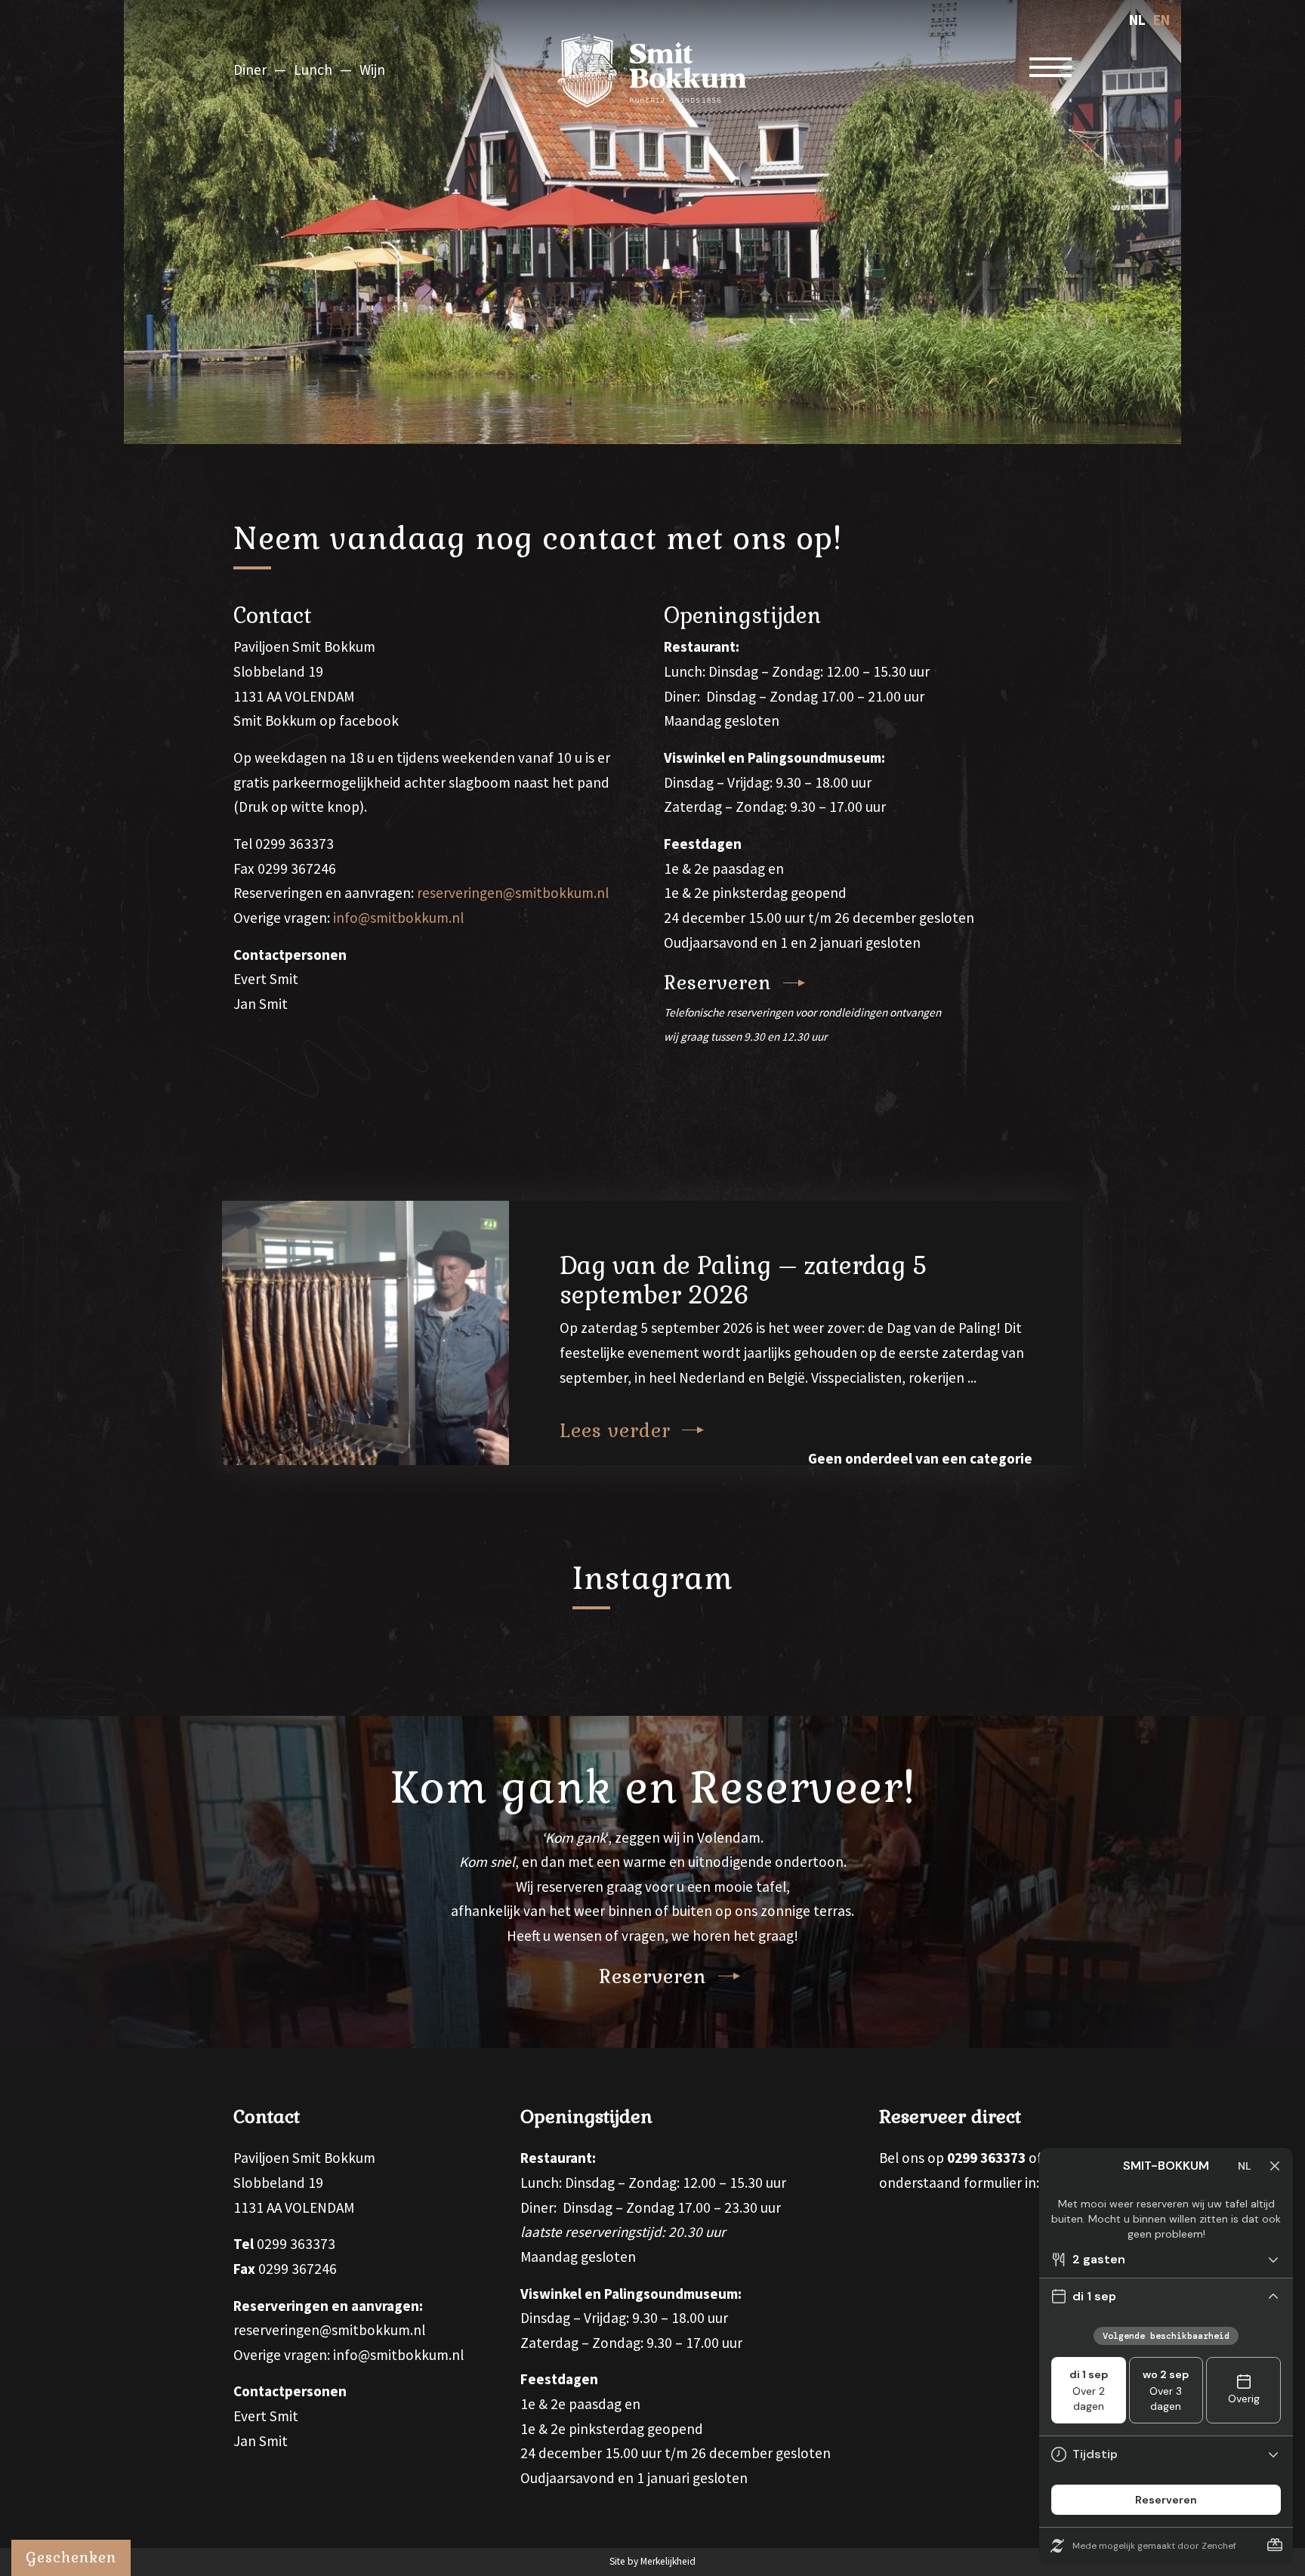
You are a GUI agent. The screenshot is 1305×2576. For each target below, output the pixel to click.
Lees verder (615, 1430)
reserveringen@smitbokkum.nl (513, 893)
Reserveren (718, 983)
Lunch (313, 69)
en (1162, 20)
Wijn (372, 69)
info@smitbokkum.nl (398, 918)
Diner (250, 69)
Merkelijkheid (668, 2561)
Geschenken (71, 2557)
